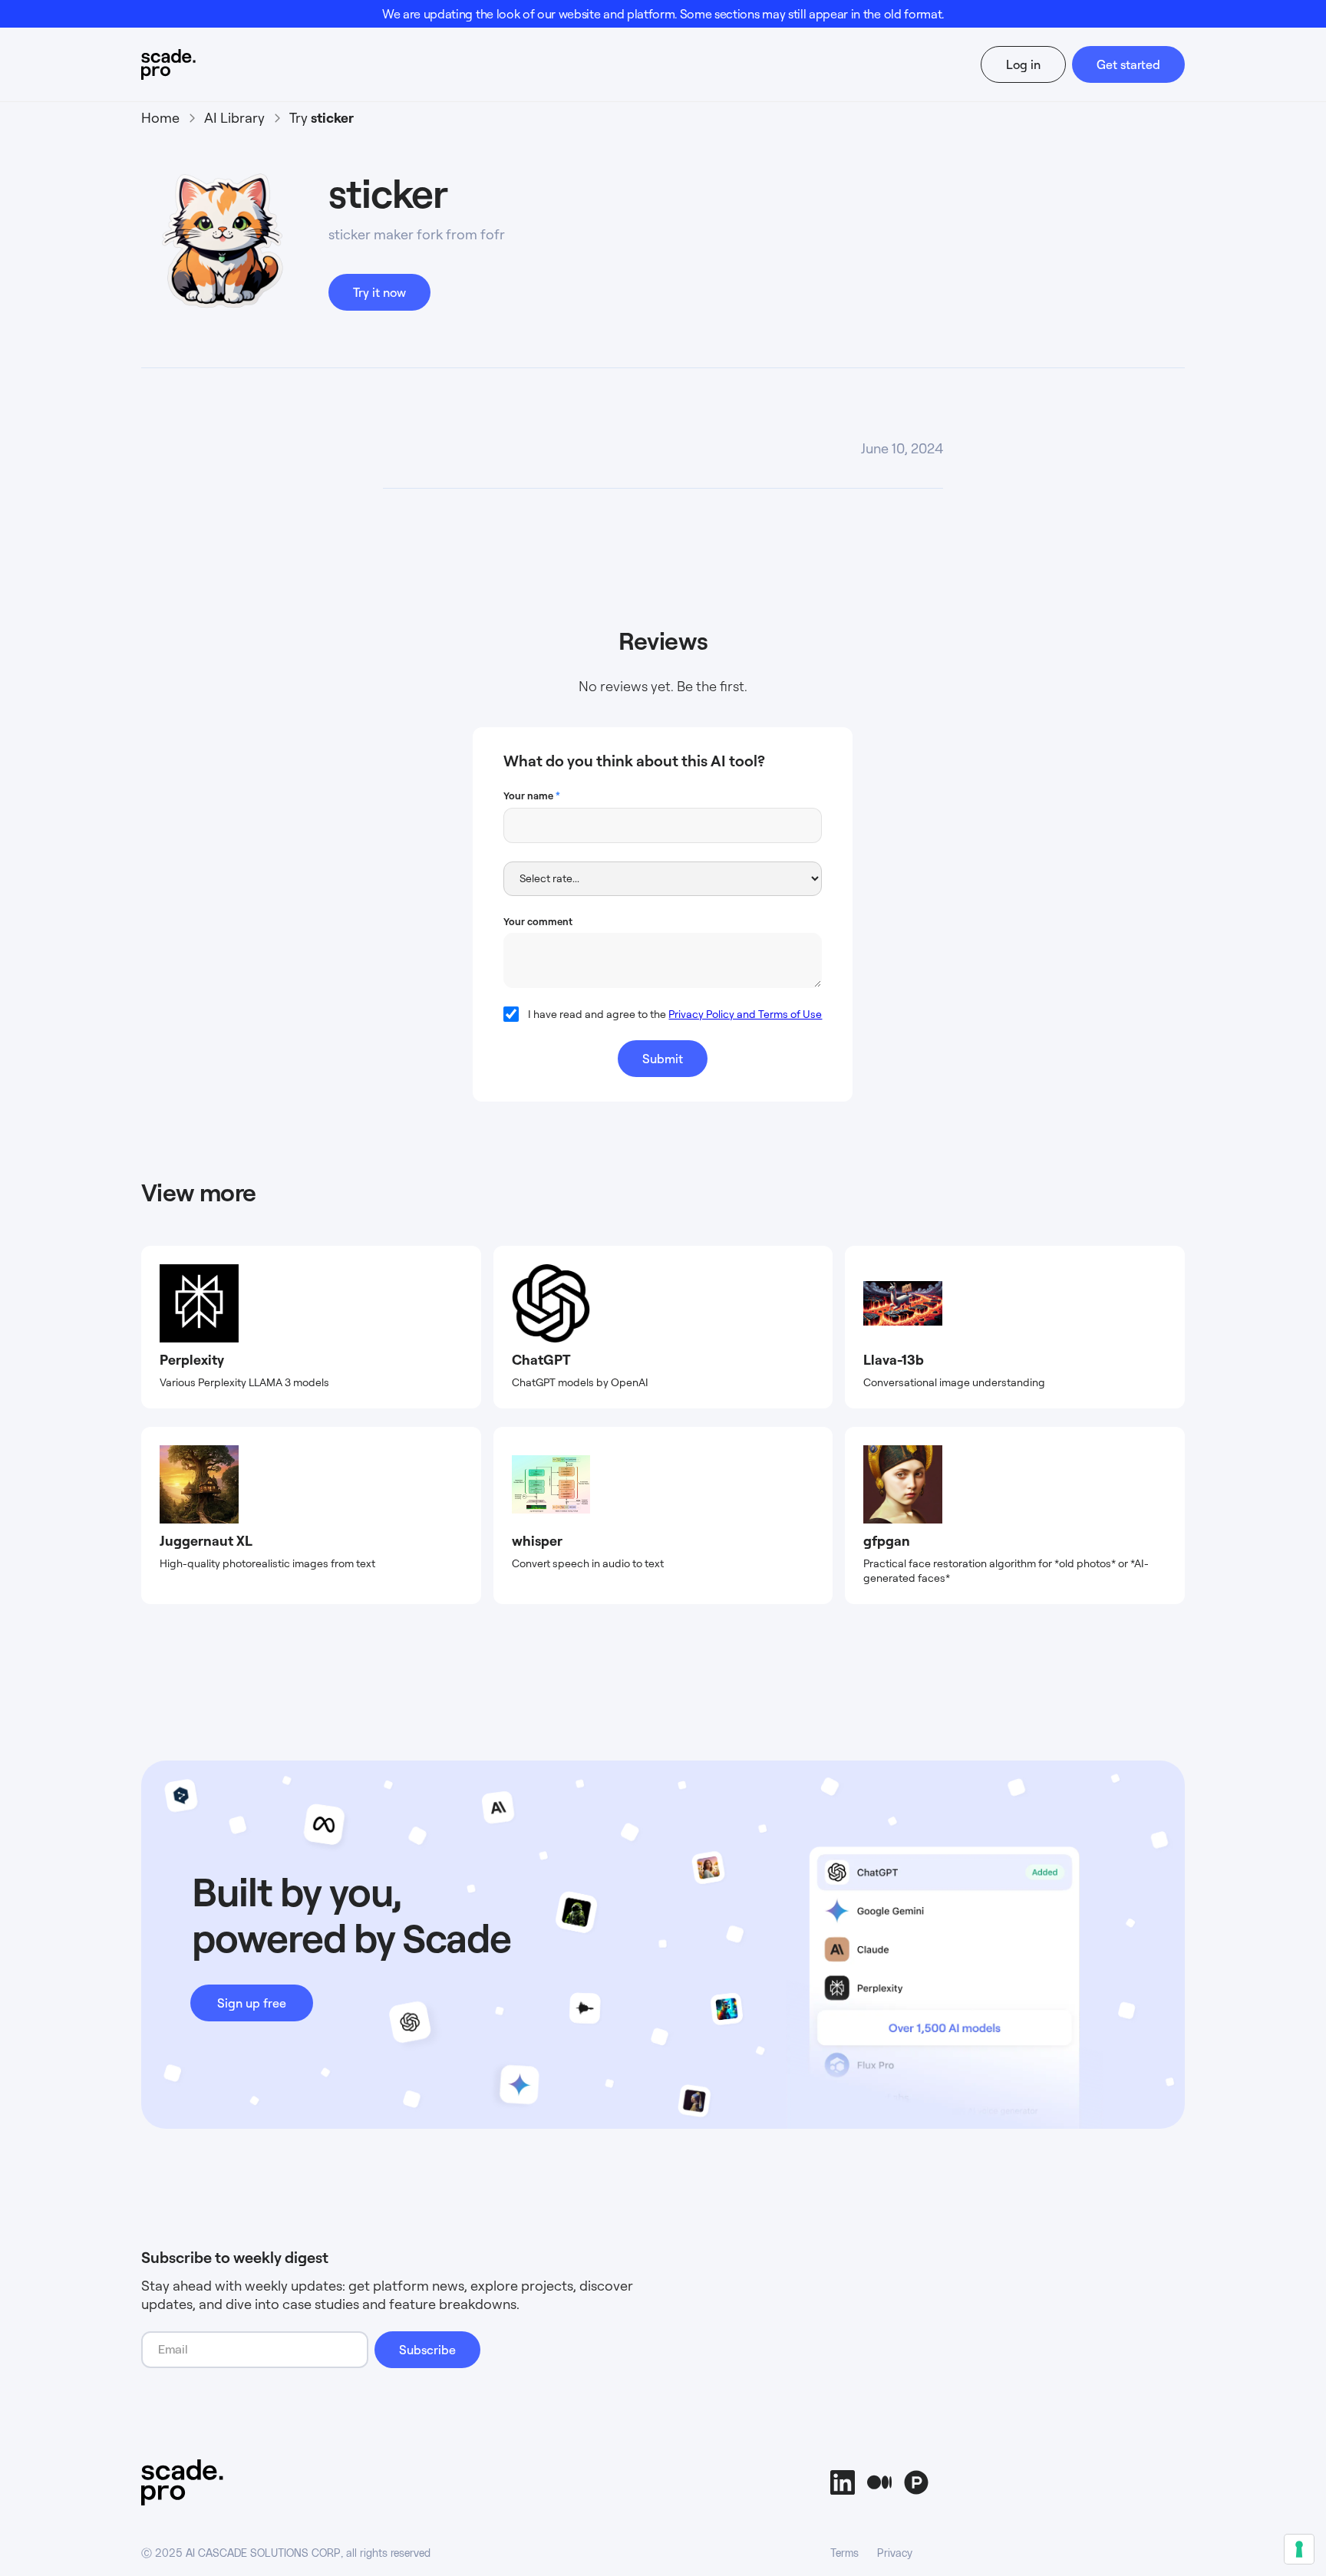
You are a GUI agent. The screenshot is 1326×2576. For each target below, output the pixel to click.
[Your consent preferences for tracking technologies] (1299, 2549)
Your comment (538, 921)
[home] (198, 64)
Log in (1023, 64)
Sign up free (252, 2003)
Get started (1128, 64)
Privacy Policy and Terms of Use (745, 1014)
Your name (532, 796)
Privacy (895, 2554)
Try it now (379, 292)
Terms (844, 2554)
